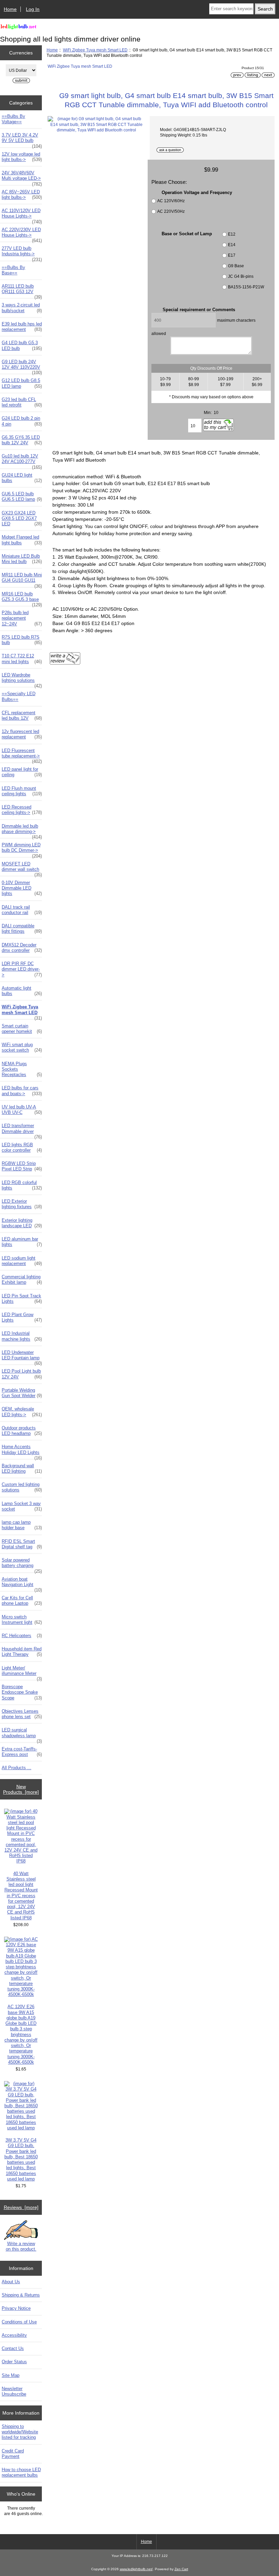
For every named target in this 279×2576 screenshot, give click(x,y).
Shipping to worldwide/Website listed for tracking (20, 2432)
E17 (232, 255)
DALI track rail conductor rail (22, 910)
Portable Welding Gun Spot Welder (22, 1393)
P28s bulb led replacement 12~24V (22, 618)
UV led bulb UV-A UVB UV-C (22, 1110)
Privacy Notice (16, 2308)
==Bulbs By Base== (13, 270)
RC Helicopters (22, 1636)
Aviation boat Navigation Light (22, 1584)
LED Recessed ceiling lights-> (22, 810)
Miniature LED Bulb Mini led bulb (22, 559)
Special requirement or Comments (199, 310)
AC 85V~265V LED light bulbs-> (22, 195)
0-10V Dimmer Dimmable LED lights (22, 888)
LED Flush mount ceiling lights (22, 791)
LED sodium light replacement (22, 1261)
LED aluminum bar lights (22, 1242)
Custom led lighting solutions (22, 1487)
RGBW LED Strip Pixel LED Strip (22, 1166)
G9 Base (236, 266)
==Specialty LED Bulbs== (19, 696)
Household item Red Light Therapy (22, 1652)
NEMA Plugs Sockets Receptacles (22, 1069)
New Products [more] (21, 1789)
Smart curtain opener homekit (22, 1029)
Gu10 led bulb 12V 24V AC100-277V (22, 461)
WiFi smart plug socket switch (22, 1047)
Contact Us (13, 2348)
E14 (232, 245)
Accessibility (14, 2335)
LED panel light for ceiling (22, 772)
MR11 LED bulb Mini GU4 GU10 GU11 (22, 579)
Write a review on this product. (21, 2246)
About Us (11, 2282)
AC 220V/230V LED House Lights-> (22, 234)
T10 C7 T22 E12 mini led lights (22, 659)
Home (10, 9)
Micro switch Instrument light (22, 1620)
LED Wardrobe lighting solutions (22, 679)
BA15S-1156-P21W (246, 287)
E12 (232, 234)
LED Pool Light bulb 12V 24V (22, 1374)
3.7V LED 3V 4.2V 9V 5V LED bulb (22, 140)
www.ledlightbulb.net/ (136, 2569)
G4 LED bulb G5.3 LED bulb (22, 345)
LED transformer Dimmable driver (22, 1130)
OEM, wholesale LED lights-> (22, 1412)
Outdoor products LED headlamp (22, 1431)
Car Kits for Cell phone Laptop (22, 1601)
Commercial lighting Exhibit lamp (22, 1279)
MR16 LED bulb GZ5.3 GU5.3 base (22, 598)
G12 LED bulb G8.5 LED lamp (22, 383)
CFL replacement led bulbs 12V (22, 715)
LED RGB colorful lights (22, 1185)
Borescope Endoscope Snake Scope (22, 1692)
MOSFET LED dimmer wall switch (22, 868)
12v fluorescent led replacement (22, 734)
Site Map (11, 2375)
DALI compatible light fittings (22, 929)
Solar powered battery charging (22, 1565)
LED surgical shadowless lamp (22, 1734)
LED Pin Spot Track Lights (22, 1299)
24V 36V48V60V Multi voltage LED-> (22, 177)
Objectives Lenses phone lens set (22, 1714)
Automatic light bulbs (22, 991)
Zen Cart (181, 2569)
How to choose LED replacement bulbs (21, 2472)
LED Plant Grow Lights (22, 1317)
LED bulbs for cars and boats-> (22, 1091)
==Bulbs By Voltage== (13, 119)
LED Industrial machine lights (22, 1336)
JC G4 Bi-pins (241, 276)
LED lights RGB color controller (22, 1147)
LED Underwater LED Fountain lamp (22, 1357)
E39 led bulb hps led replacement (22, 327)
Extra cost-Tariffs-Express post (22, 1752)
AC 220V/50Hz (171, 211)
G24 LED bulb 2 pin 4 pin (22, 421)
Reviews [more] (21, 2207)
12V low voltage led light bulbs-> (22, 157)
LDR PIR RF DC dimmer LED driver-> (22, 969)
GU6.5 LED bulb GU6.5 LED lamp (22, 497)
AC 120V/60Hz (171, 201)
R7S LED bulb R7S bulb (22, 640)
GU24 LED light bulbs (22, 478)
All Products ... (17, 1768)
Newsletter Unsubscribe (14, 2391)
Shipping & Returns (21, 2295)
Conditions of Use (19, 2322)
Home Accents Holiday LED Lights (22, 1451)
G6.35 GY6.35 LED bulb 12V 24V (22, 440)
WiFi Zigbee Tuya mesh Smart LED (95, 50)
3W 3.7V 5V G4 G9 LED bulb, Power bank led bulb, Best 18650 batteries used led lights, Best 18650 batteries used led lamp (21, 2159)
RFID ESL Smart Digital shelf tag (22, 1544)
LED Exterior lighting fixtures (22, 1204)
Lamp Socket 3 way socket (22, 1506)
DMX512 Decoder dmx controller (22, 948)
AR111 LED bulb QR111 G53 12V (22, 291)
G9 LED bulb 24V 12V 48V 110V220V (22, 366)
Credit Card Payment (13, 2454)
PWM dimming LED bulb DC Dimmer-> (22, 849)
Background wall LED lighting (22, 1468)
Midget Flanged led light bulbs (22, 540)
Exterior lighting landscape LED (22, 1223)
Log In (33, 9)
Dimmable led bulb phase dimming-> (22, 831)
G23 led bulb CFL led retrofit (22, 402)
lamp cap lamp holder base (22, 1525)
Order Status (14, 2362)
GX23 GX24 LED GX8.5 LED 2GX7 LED (22, 518)
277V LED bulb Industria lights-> (22, 253)
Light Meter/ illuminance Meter (22, 1673)
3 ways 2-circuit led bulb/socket (22, 308)
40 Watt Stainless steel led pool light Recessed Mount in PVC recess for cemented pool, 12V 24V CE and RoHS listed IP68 (21, 1896)
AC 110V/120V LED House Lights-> (22, 215)
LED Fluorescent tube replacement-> (22, 755)
